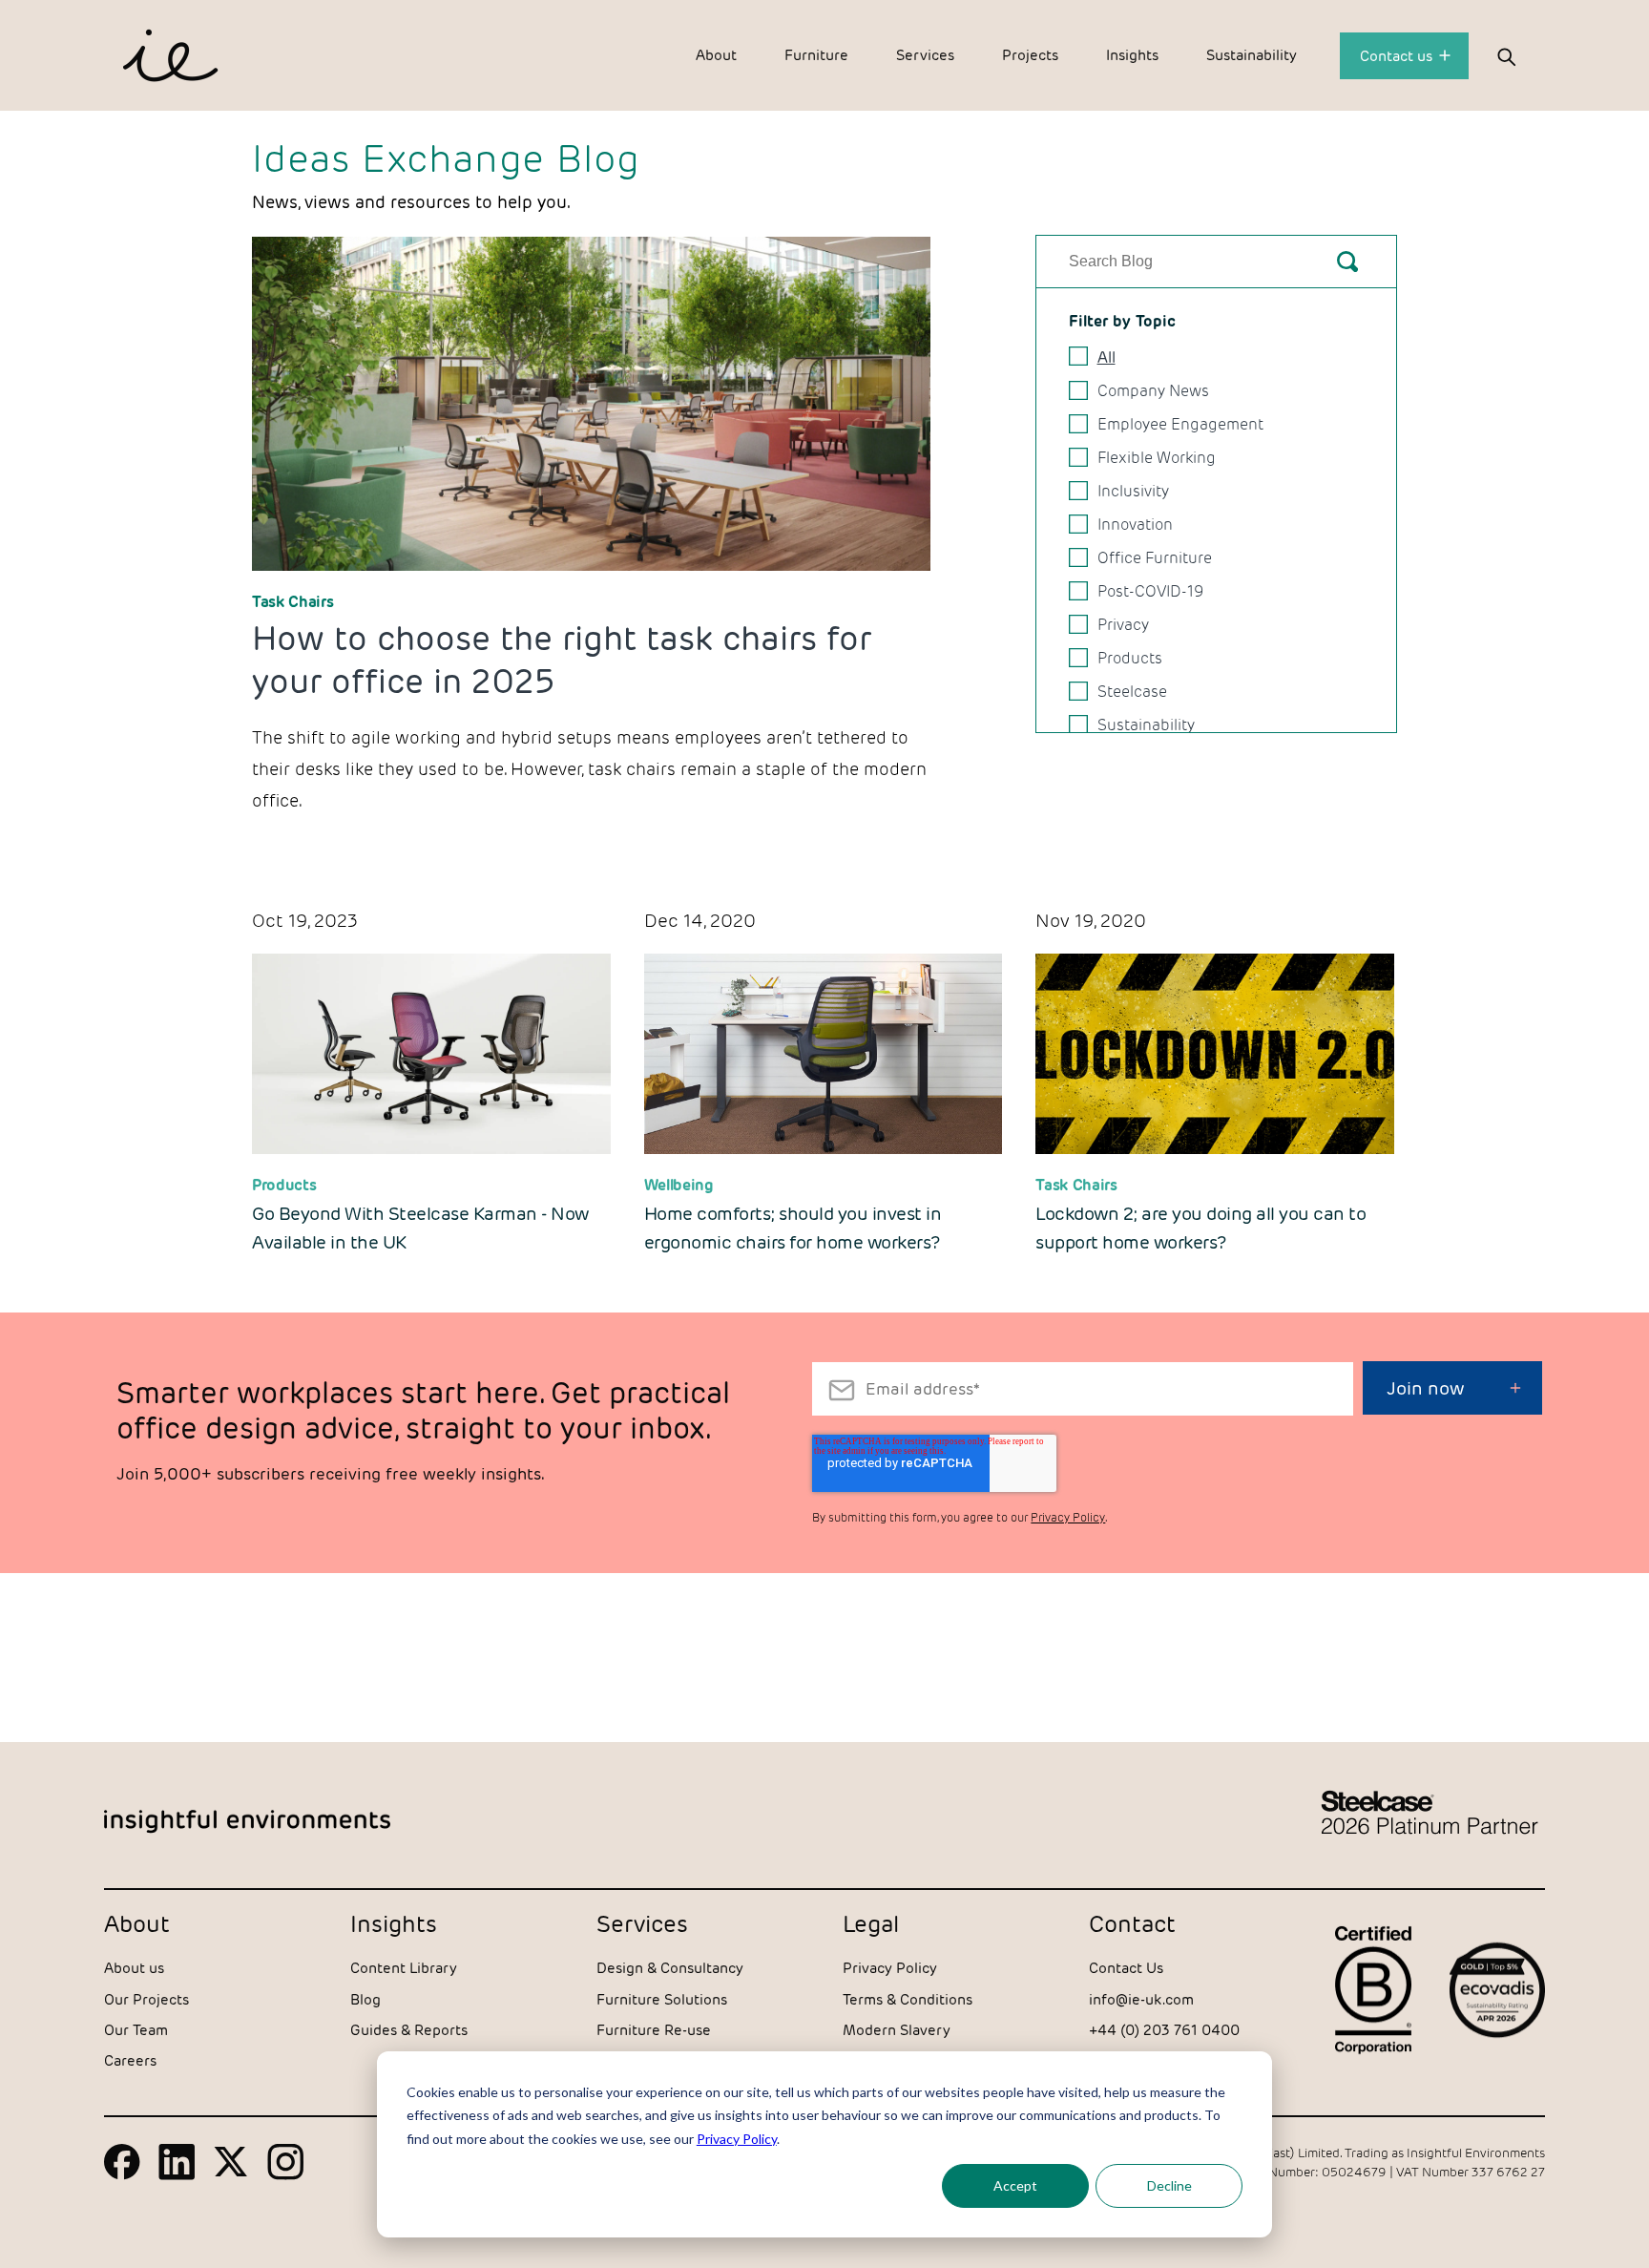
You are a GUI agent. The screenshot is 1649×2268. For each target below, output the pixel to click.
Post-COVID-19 (1150, 591)
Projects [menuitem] (1030, 55)
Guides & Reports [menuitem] (409, 2030)
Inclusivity (1133, 491)
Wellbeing (679, 1185)
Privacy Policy (737, 2139)
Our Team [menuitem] (136, 2030)
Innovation (1135, 525)
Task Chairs (292, 602)
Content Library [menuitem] (404, 1968)
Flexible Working (1157, 458)
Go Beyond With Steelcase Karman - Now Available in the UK (420, 1228)
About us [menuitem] (134, 1968)
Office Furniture (1155, 558)
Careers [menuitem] (130, 2060)
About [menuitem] (716, 55)
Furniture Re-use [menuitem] (654, 2030)
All (1106, 357)
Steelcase (1132, 692)
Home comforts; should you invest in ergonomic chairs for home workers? (793, 1228)
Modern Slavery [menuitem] (897, 2030)
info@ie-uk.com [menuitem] (1141, 1999)
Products (1130, 658)
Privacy (1123, 625)
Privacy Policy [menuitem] (890, 1968)
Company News (1153, 391)
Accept (1015, 2185)
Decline (1169, 2185)
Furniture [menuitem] (816, 55)
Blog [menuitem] (365, 1999)
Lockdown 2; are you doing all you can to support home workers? (1200, 1228)
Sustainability (1146, 725)
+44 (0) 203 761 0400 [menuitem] (1164, 2030)
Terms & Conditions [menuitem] (908, 1999)
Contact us (1398, 56)
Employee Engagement (1180, 424)
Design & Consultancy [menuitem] (670, 1968)
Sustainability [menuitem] (1252, 55)
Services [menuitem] (925, 55)
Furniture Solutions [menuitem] (662, 1999)
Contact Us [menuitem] (1126, 1968)
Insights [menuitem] (1132, 55)
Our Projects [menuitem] (146, 1999)
